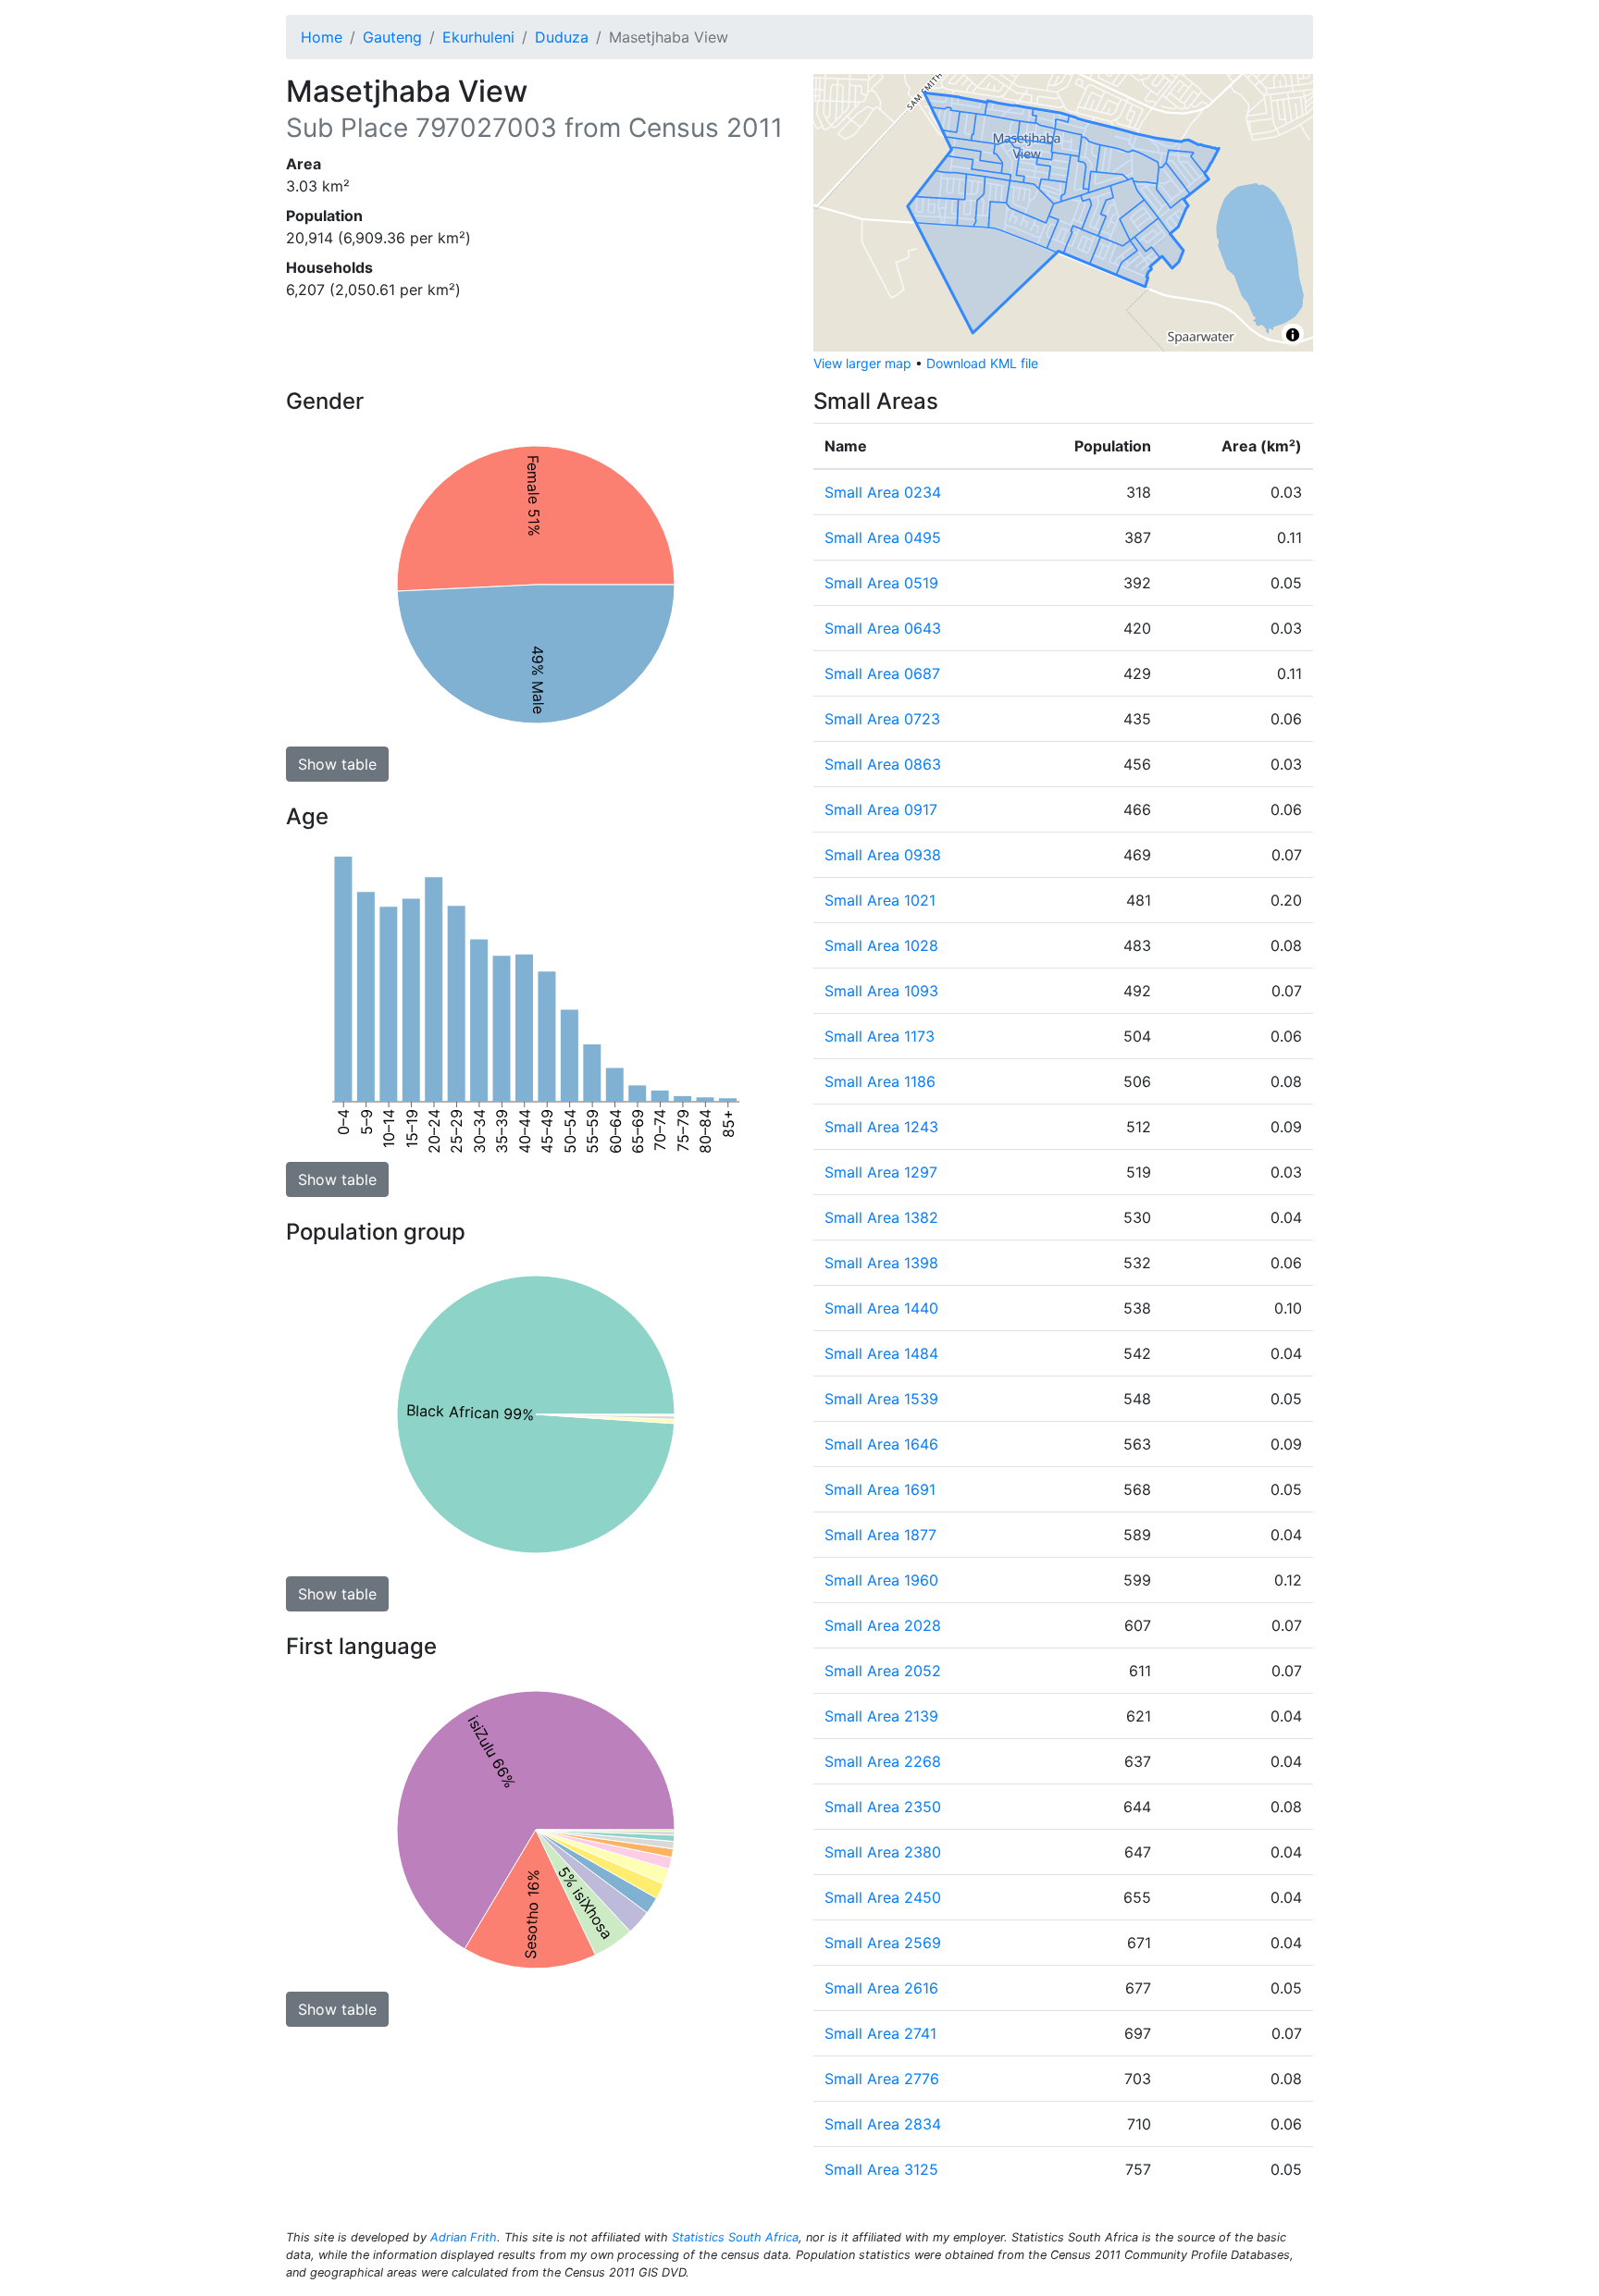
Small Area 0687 (882, 673)
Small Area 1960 (881, 1580)
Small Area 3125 (881, 2169)
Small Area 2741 (880, 2033)
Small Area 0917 (881, 809)
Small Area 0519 (881, 583)
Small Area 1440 (881, 1308)
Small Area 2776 (882, 2079)
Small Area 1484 (881, 1353)
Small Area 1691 (880, 1489)
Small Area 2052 (883, 1671)
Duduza (562, 37)
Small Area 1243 (881, 1127)
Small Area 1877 (880, 1535)
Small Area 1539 (881, 1399)
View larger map (862, 363)
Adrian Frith (464, 2237)
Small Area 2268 (883, 1761)
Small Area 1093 (881, 991)
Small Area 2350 (883, 1807)
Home (322, 37)
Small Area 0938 (883, 855)
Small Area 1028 (881, 945)
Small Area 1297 (881, 1172)
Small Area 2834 (883, 2124)
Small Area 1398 (881, 1263)
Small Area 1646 (881, 1444)
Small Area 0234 (883, 492)
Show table (337, 764)
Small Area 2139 (881, 1716)
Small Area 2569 (883, 1943)
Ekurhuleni (478, 37)
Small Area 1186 (880, 1081)
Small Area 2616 (881, 1988)
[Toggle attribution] (1293, 335)
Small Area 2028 (883, 1625)
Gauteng (392, 37)
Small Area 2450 (883, 1897)
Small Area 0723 (882, 719)
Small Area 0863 (883, 764)
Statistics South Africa (735, 2237)
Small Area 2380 (883, 1852)
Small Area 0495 (883, 537)
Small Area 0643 (883, 628)
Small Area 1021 (880, 900)
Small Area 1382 (881, 1217)
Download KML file (982, 363)
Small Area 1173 (880, 1036)
